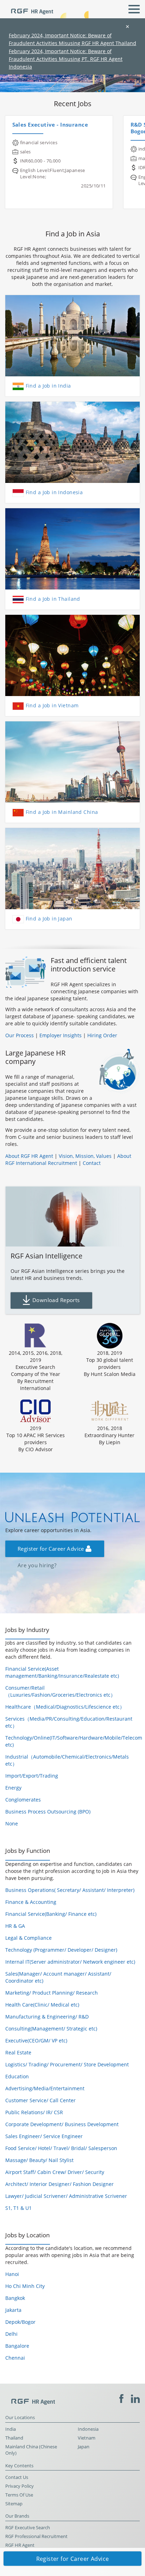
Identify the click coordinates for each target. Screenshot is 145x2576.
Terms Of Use (19, 2495)
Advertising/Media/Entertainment (45, 2088)
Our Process (20, 1035)
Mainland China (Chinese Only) (31, 2450)
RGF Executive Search (28, 2528)
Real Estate (18, 2052)
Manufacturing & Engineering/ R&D (47, 2017)
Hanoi (12, 2274)
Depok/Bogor (20, 2322)
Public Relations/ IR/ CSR (34, 2112)
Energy (13, 1788)
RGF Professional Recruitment (36, 2536)
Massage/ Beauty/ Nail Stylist (39, 2160)
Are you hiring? (37, 78)
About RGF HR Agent (29, 1156)
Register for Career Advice (52, 1549)
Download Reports (55, 1300)
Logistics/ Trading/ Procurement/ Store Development (67, 2064)
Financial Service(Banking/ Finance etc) (51, 1914)
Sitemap (14, 2504)
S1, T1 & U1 (18, 2208)
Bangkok (15, 2298)
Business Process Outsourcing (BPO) (48, 1812)
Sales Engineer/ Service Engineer (44, 2136)
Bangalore (17, 2346)
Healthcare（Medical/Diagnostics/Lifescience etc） (65, 1707)
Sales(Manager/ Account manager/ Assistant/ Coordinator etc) (58, 1977)
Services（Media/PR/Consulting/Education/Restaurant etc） (69, 1722)
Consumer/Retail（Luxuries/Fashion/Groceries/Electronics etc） (60, 1691)
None (12, 1823)
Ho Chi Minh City (25, 2286)
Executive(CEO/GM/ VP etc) (36, 2041)
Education (17, 2076)
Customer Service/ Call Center (40, 2100)
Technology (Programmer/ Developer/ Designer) (61, 1950)
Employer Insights (61, 1035)
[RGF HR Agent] (29, 8)
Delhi (11, 2334)
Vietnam (87, 2438)
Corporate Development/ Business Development (62, 2124)
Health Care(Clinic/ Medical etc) (42, 2005)
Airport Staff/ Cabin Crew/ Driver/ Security (55, 2172)
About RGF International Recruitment (68, 1159)
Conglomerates (23, 1800)
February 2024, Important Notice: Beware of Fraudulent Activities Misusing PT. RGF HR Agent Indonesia (66, 59)
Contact (92, 1163)
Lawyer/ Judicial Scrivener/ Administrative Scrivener (66, 2196)
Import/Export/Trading (32, 1776)
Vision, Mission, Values (85, 1156)
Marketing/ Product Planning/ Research (52, 1993)
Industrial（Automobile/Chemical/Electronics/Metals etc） (67, 1760)
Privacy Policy (20, 2486)
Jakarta (13, 2310)
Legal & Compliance (29, 1938)
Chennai (15, 2358)
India (11, 2429)
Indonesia (88, 2429)
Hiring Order (102, 1035)
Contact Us (17, 2477)
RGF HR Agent (20, 2545)
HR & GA (15, 1926)
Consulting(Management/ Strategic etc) (51, 2029)
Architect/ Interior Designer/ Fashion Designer (59, 2184)
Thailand (14, 2438)
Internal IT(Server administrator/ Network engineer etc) (70, 1962)
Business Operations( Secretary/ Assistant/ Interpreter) (70, 1890)
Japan (84, 2447)
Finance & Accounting (31, 1902)
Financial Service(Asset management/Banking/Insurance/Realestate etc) (62, 1672)
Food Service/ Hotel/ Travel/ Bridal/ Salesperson (61, 2148)
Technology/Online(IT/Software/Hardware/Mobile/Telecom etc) (72, 1741)
